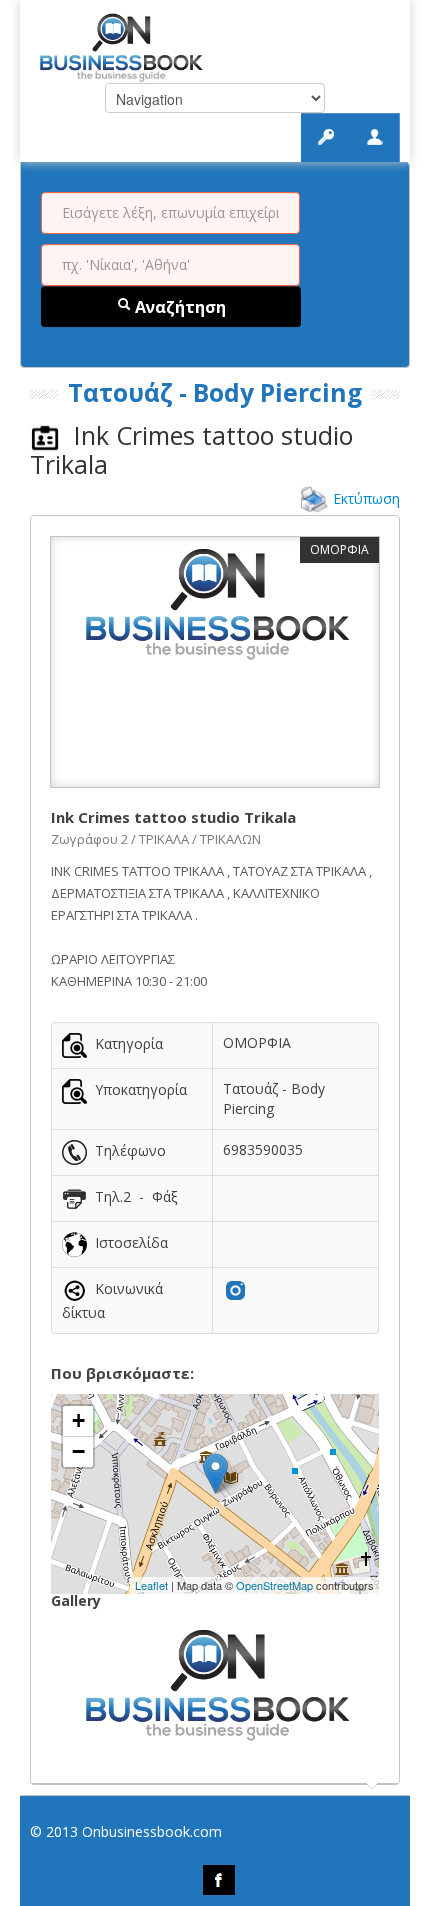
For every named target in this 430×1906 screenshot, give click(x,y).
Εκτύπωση (366, 498)
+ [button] (78, 1420)
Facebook (219, 1880)
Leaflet (151, 1585)
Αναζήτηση (178, 307)
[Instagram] (235, 1288)
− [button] (78, 1451)
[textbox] (170, 213)
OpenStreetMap (274, 1585)
